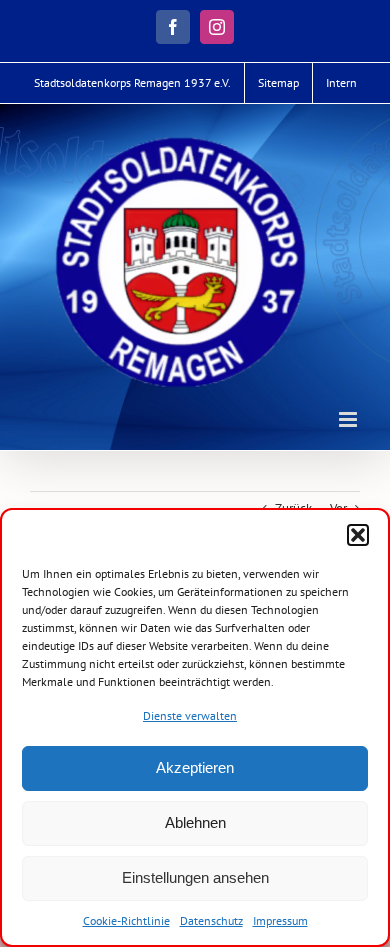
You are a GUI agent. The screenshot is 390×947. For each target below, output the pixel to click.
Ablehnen (195, 822)
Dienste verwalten (190, 715)
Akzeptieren (195, 767)
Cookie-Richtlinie (126, 920)
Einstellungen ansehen (195, 877)
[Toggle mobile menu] (349, 419)
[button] (358, 535)
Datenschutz (211, 920)
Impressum (280, 920)
